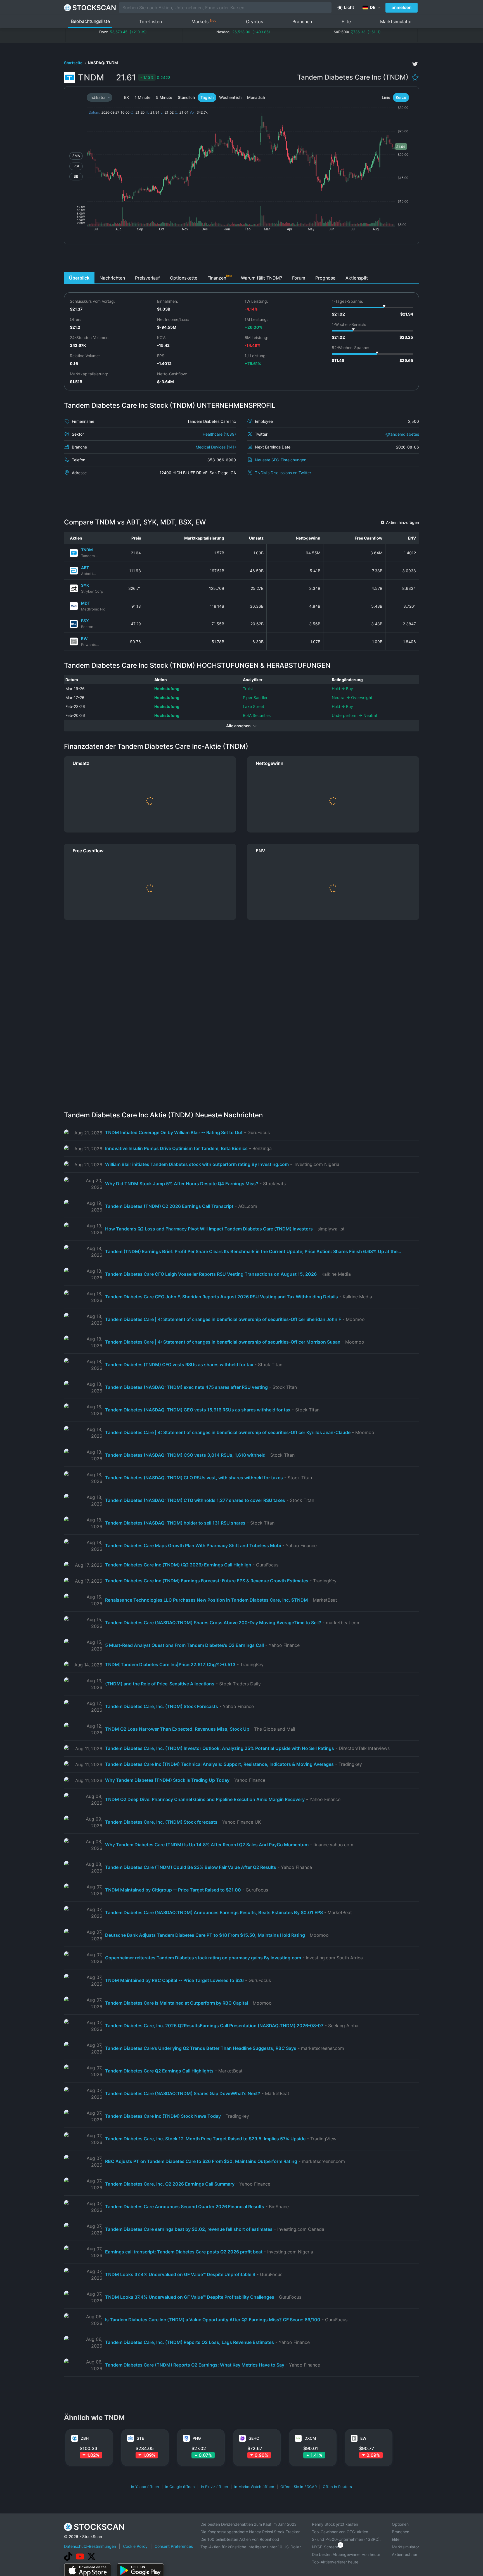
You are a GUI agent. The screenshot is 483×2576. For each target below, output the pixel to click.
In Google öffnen (180, 2487)
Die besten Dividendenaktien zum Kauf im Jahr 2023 (248, 2524)
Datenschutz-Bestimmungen (90, 2546)
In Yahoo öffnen (145, 2487)
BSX (85, 621)
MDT (86, 603)
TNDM (87, 550)
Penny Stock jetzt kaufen (335, 2524)
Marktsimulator (396, 22)
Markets (204, 21)
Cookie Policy (135, 2546)
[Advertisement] (242, 260)
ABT (85, 568)
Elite (346, 22)
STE (140, 2438)
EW (84, 639)
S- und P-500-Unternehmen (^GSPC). (346, 2539)
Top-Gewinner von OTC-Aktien (340, 2532)
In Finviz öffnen (215, 2487)
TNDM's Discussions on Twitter (283, 473)
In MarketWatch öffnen (254, 2487)
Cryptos (254, 22)
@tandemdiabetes (402, 434)
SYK (85, 585)
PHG (197, 2438)
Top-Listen (151, 22)
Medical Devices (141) (216, 447)
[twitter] (415, 64)
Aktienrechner (405, 2554)
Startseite (74, 63)
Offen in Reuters (337, 2487)
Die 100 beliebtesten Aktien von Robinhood (240, 2539)
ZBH (85, 2438)
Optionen (400, 2524)
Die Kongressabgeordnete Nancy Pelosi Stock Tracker (250, 2532)
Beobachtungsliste (90, 21)
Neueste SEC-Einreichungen (281, 460)
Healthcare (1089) (219, 434)
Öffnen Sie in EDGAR (299, 2487)
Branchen (302, 22)
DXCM (310, 2438)
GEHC (254, 2438)
